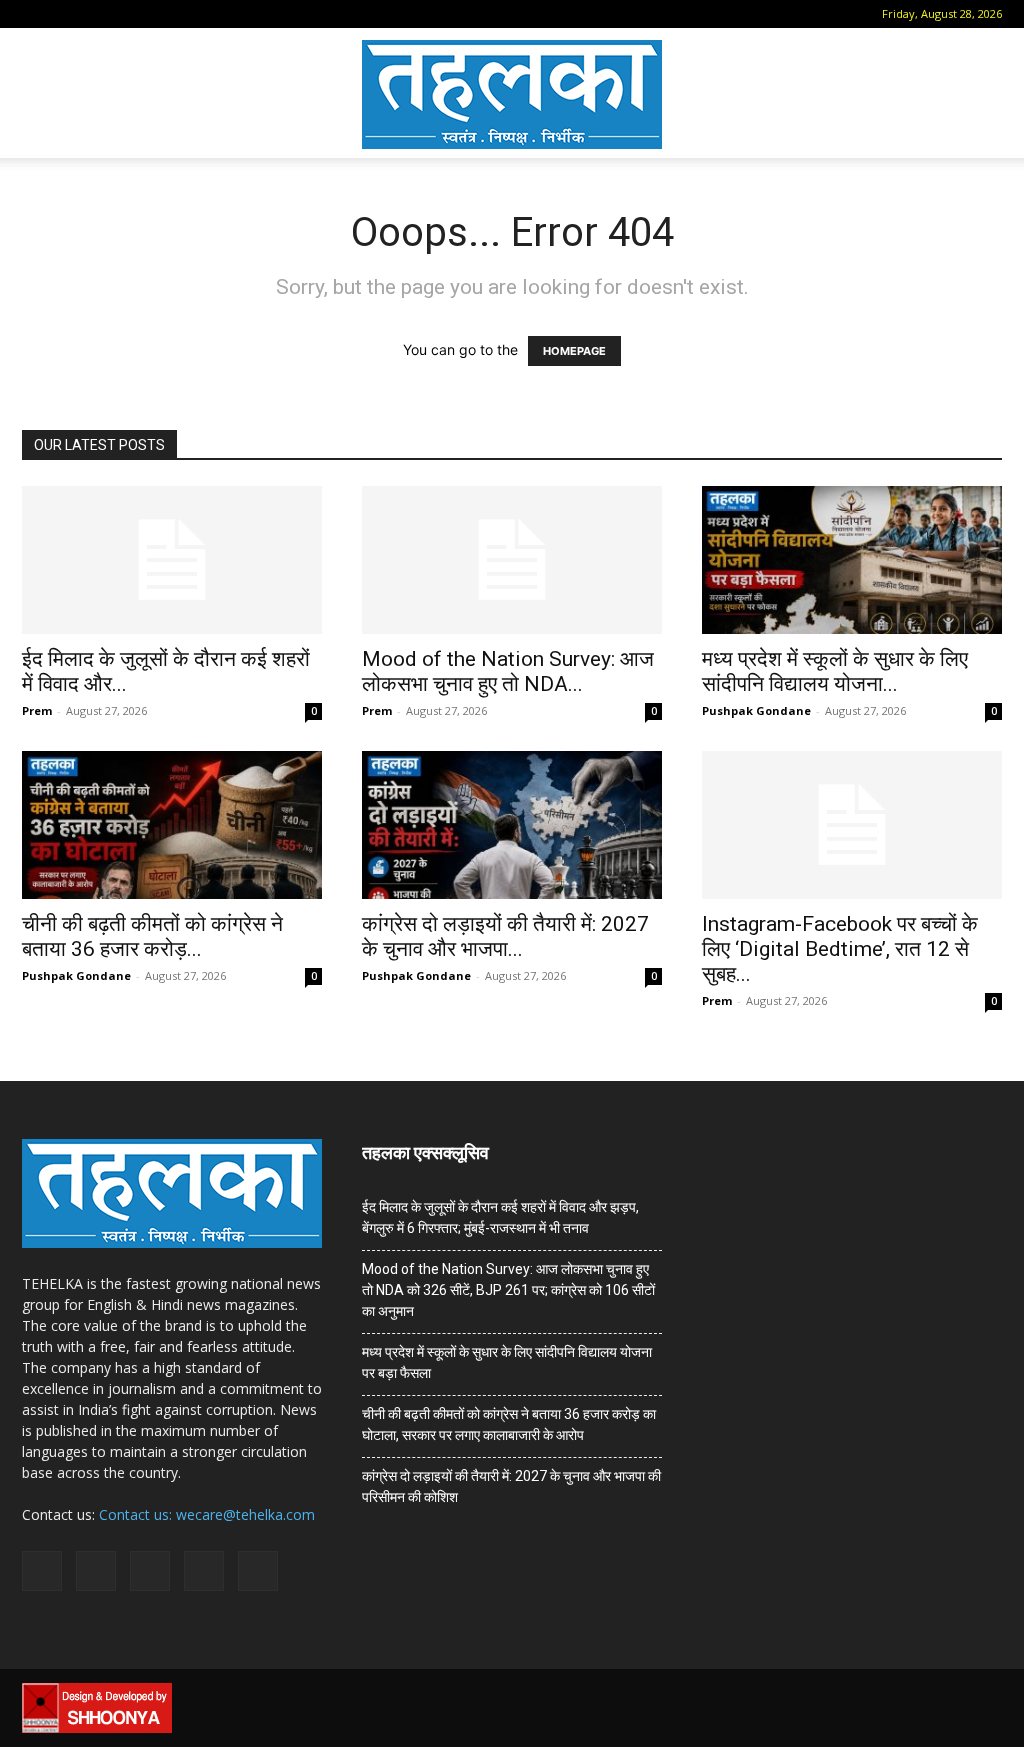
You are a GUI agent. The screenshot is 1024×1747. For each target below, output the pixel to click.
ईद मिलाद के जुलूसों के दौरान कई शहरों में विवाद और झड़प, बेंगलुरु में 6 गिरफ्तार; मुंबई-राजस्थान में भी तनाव (500, 1217)
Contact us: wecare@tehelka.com (207, 1514)
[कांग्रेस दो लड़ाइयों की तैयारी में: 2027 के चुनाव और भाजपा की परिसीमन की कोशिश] (512, 825)
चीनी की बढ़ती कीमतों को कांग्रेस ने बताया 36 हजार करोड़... (152, 936)
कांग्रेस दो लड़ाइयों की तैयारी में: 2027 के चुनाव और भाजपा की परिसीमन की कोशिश (511, 1486)
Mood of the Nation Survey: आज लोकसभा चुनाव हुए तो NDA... (508, 671)
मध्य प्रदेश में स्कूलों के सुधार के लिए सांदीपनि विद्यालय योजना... (835, 671)
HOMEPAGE (574, 351)
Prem (37, 710)
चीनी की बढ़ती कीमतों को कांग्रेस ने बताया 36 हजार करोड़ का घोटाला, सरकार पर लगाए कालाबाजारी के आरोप (509, 1424)
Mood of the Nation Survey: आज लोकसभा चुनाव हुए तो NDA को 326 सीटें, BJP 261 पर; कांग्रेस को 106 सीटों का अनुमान (508, 1290)
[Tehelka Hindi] (512, 94)
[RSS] (133, 14)
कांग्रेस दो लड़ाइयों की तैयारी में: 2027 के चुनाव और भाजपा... (505, 936)
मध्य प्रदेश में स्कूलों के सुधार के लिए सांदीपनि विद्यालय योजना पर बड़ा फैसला (507, 1362)
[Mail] (100, 14)
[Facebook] (67, 14)
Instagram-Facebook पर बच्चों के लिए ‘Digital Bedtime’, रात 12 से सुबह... (840, 949)
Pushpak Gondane (756, 710)
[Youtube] (199, 14)
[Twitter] (166, 14)
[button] (37, 13)
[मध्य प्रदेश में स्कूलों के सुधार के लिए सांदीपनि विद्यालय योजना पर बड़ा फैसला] (852, 560)
